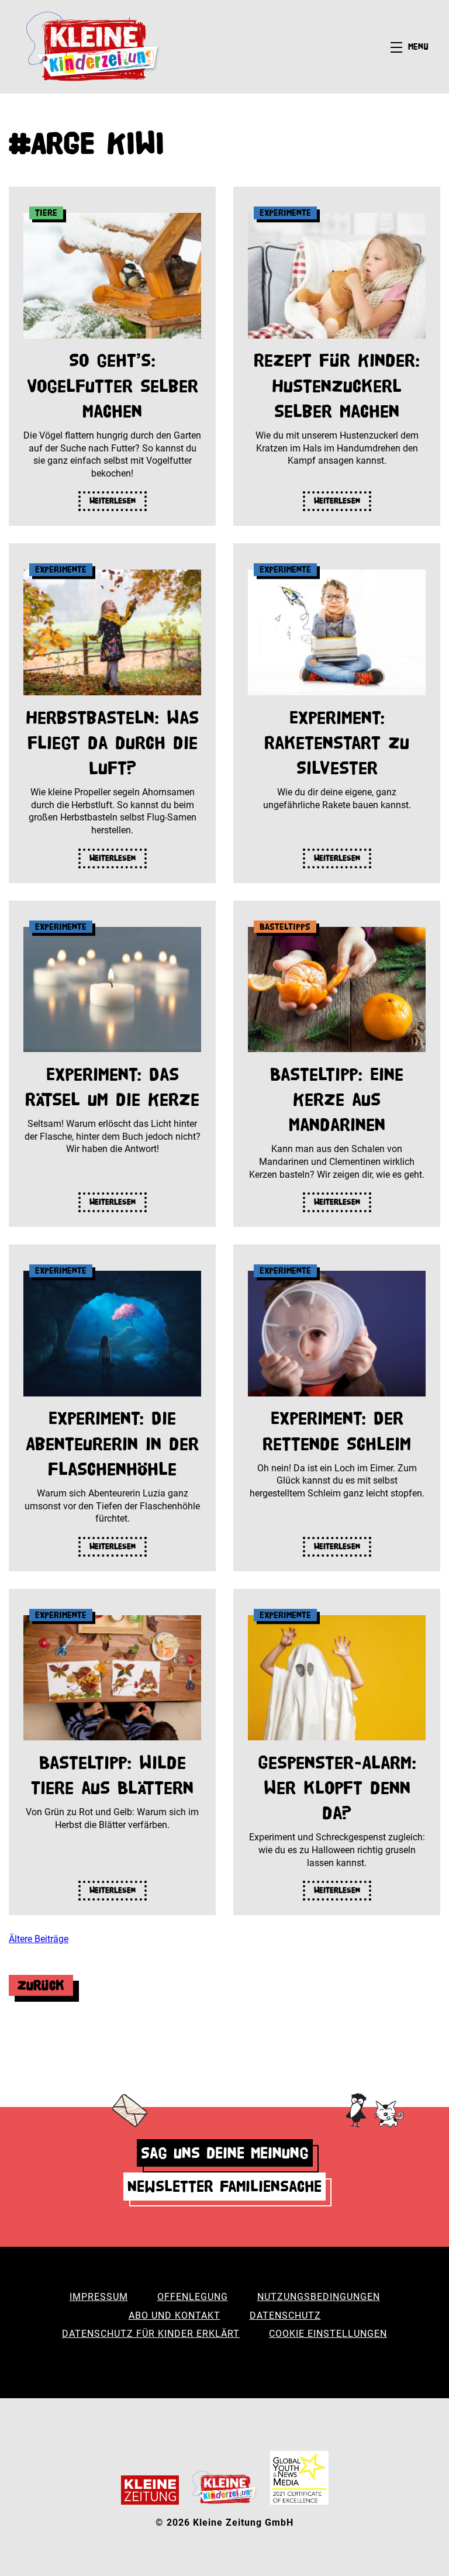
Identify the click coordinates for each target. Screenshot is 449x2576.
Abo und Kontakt (175, 2315)
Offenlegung (193, 2297)
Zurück (41, 1985)
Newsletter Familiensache (224, 2186)
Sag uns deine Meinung (225, 2153)
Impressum (99, 2297)
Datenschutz (285, 2315)
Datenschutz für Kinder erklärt (151, 2334)
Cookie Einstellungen (328, 2334)
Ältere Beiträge (39, 1939)
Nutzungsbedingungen (319, 2297)
